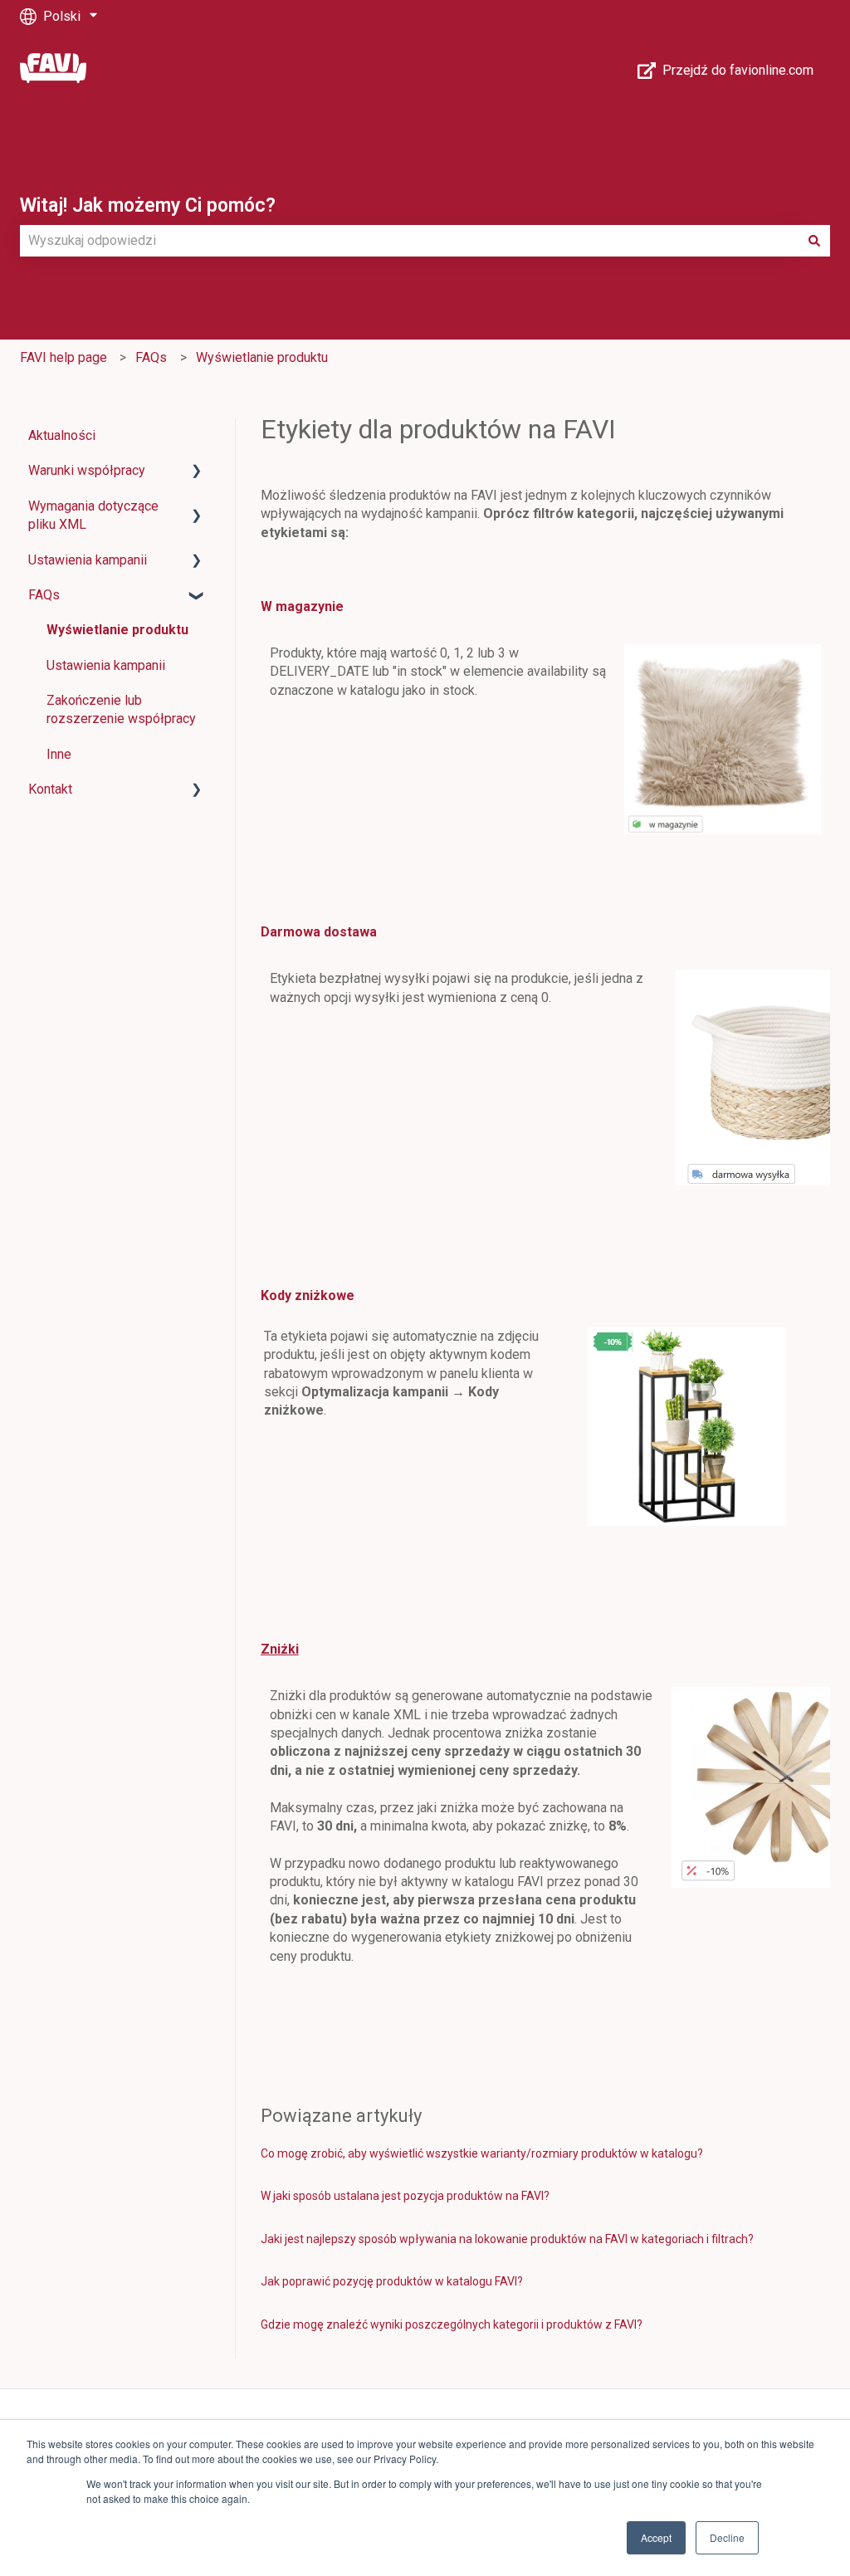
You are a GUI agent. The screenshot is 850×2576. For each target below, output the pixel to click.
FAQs (151, 357)
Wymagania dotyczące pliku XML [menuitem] (93, 515)
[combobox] (409, 241)
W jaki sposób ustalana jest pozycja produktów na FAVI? (405, 2196)
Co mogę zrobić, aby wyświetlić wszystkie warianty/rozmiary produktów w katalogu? (482, 2153)
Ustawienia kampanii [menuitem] (88, 560)
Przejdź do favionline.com (738, 70)
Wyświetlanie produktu (262, 357)
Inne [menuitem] (59, 754)
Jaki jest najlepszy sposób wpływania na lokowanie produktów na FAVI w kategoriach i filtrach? (507, 2239)
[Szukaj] (814, 241)
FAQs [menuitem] (44, 595)
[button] (197, 472)
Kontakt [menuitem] (50, 789)
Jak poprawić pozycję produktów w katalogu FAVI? (392, 2281)
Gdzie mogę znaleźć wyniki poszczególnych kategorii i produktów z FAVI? (452, 2324)
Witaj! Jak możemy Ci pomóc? (148, 205)
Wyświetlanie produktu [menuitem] (117, 630)
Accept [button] (656, 2537)
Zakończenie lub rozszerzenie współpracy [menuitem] (121, 709)
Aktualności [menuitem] (62, 435)
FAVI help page (64, 357)
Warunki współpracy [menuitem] (87, 470)
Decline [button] (727, 2537)
